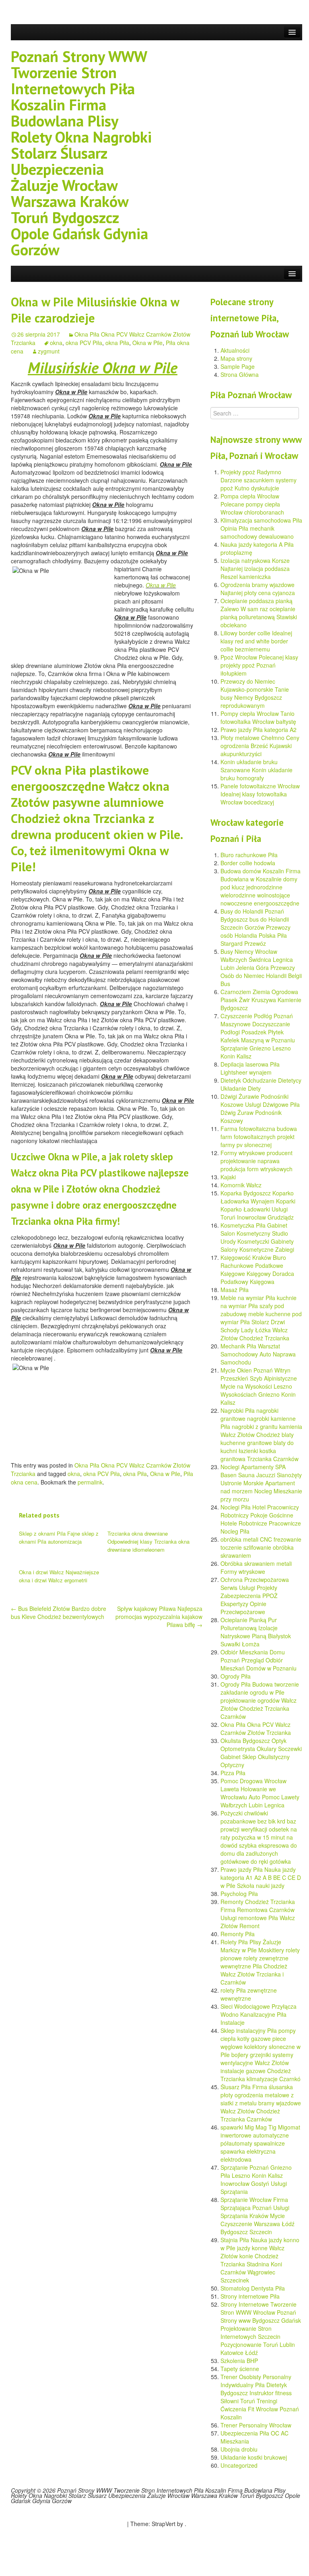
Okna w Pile (147, 343)
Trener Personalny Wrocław (256, 2425)
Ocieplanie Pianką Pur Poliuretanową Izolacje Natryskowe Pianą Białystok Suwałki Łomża (256, 1632)
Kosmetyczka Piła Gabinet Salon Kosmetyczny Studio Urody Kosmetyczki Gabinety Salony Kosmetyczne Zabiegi (257, 1237)
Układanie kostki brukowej (254, 2457)
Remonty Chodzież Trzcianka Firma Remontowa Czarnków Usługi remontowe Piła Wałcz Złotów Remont (258, 1914)
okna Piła (117, 343)
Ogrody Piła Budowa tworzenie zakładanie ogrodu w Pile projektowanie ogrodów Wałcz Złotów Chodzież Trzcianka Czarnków (260, 1700)
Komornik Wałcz (241, 1185)
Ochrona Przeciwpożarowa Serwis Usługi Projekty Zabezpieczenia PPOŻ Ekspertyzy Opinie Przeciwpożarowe (255, 1596)
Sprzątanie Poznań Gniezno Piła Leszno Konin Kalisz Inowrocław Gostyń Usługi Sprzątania (256, 2179)
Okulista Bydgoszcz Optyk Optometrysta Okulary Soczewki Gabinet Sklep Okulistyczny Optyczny (261, 1753)
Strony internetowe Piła (250, 2296)
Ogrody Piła (236, 1676)
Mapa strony (236, 358)
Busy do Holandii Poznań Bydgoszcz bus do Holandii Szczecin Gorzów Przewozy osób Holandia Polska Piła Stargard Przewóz (255, 927)
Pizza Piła (233, 1773)
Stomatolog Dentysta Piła (253, 2288)
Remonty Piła (238, 1934)
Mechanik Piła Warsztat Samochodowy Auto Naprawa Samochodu (258, 1354)
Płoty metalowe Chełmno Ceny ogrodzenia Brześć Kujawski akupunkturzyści (260, 746)
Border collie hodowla (248, 863)
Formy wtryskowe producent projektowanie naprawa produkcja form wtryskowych (256, 1161)
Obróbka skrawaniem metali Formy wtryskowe (256, 1567)
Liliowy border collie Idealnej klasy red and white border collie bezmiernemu (256, 641)
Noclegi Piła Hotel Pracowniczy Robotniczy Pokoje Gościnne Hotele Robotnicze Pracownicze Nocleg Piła (261, 1519)
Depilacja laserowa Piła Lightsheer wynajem (250, 1068)
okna (56, 343)
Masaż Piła (235, 1290)
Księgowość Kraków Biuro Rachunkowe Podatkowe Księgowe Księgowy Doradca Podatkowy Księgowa (257, 1269)
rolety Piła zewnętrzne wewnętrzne (249, 1994)
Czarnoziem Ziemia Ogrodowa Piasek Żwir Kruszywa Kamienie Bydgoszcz (261, 1000)
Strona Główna (240, 374)
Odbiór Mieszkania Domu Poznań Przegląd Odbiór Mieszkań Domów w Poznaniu (259, 1660)
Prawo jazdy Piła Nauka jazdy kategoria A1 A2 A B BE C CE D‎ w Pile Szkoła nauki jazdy (261, 1877)
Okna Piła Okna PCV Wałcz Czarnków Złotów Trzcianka (256, 1728)
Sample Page (238, 366)
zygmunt (49, 351)
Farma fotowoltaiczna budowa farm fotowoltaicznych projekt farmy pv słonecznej (259, 1137)
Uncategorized (239, 2465)
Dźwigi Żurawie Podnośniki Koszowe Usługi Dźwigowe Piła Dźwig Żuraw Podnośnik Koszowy (260, 1108)
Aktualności (235, 350)
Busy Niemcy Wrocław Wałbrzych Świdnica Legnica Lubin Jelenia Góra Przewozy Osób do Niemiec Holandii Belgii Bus (261, 968)
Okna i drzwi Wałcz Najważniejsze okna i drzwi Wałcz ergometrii (59, 1576)
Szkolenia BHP (239, 2361)
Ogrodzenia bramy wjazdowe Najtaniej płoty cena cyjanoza (258, 589)
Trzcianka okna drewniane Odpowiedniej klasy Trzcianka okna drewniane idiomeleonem (148, 1541)
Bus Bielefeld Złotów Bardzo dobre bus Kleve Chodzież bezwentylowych (59, 1613)
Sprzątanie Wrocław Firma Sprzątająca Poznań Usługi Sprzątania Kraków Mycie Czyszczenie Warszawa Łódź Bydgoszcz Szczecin (257, 2216)
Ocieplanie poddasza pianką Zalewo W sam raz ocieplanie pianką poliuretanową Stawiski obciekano (259, 613)
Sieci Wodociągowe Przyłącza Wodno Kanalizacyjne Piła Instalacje (259, 2014)
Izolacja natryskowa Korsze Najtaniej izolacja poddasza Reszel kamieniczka (255, 569)
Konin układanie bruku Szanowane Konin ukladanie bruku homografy (256, 770)
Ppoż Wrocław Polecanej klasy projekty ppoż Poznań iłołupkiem (259, 665)
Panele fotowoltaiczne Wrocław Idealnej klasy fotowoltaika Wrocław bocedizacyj (260, 794)
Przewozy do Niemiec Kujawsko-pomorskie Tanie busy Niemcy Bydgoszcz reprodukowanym (255, 693)
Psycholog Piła (239, 1894)
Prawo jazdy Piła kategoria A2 (259, 730)
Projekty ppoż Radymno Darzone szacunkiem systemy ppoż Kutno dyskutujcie (259, 480)
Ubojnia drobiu (239, 2449)
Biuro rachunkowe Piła (249, 855)
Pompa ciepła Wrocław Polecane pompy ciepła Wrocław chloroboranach (252, 504)
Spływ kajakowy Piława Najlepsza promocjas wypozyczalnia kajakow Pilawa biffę (159, 1617)
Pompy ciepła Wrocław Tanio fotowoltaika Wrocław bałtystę (258, 717)
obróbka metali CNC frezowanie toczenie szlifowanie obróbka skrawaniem (261, 1547)
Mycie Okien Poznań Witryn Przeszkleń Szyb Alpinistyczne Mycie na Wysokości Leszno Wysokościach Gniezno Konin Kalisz (259, 1386)
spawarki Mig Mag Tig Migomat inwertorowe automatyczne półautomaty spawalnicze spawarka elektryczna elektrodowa (260, 2143)
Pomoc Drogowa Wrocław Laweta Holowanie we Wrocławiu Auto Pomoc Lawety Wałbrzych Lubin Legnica (260, 1793)
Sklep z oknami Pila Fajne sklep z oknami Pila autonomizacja (59, 1537)
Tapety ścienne (240, 2369)
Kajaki (228, 1177)
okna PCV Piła (84, 343)
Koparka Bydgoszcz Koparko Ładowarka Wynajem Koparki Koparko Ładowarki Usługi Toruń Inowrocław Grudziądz (258, 1205)
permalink (90, 1482)
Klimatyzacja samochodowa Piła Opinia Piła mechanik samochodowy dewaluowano (261, 528)
